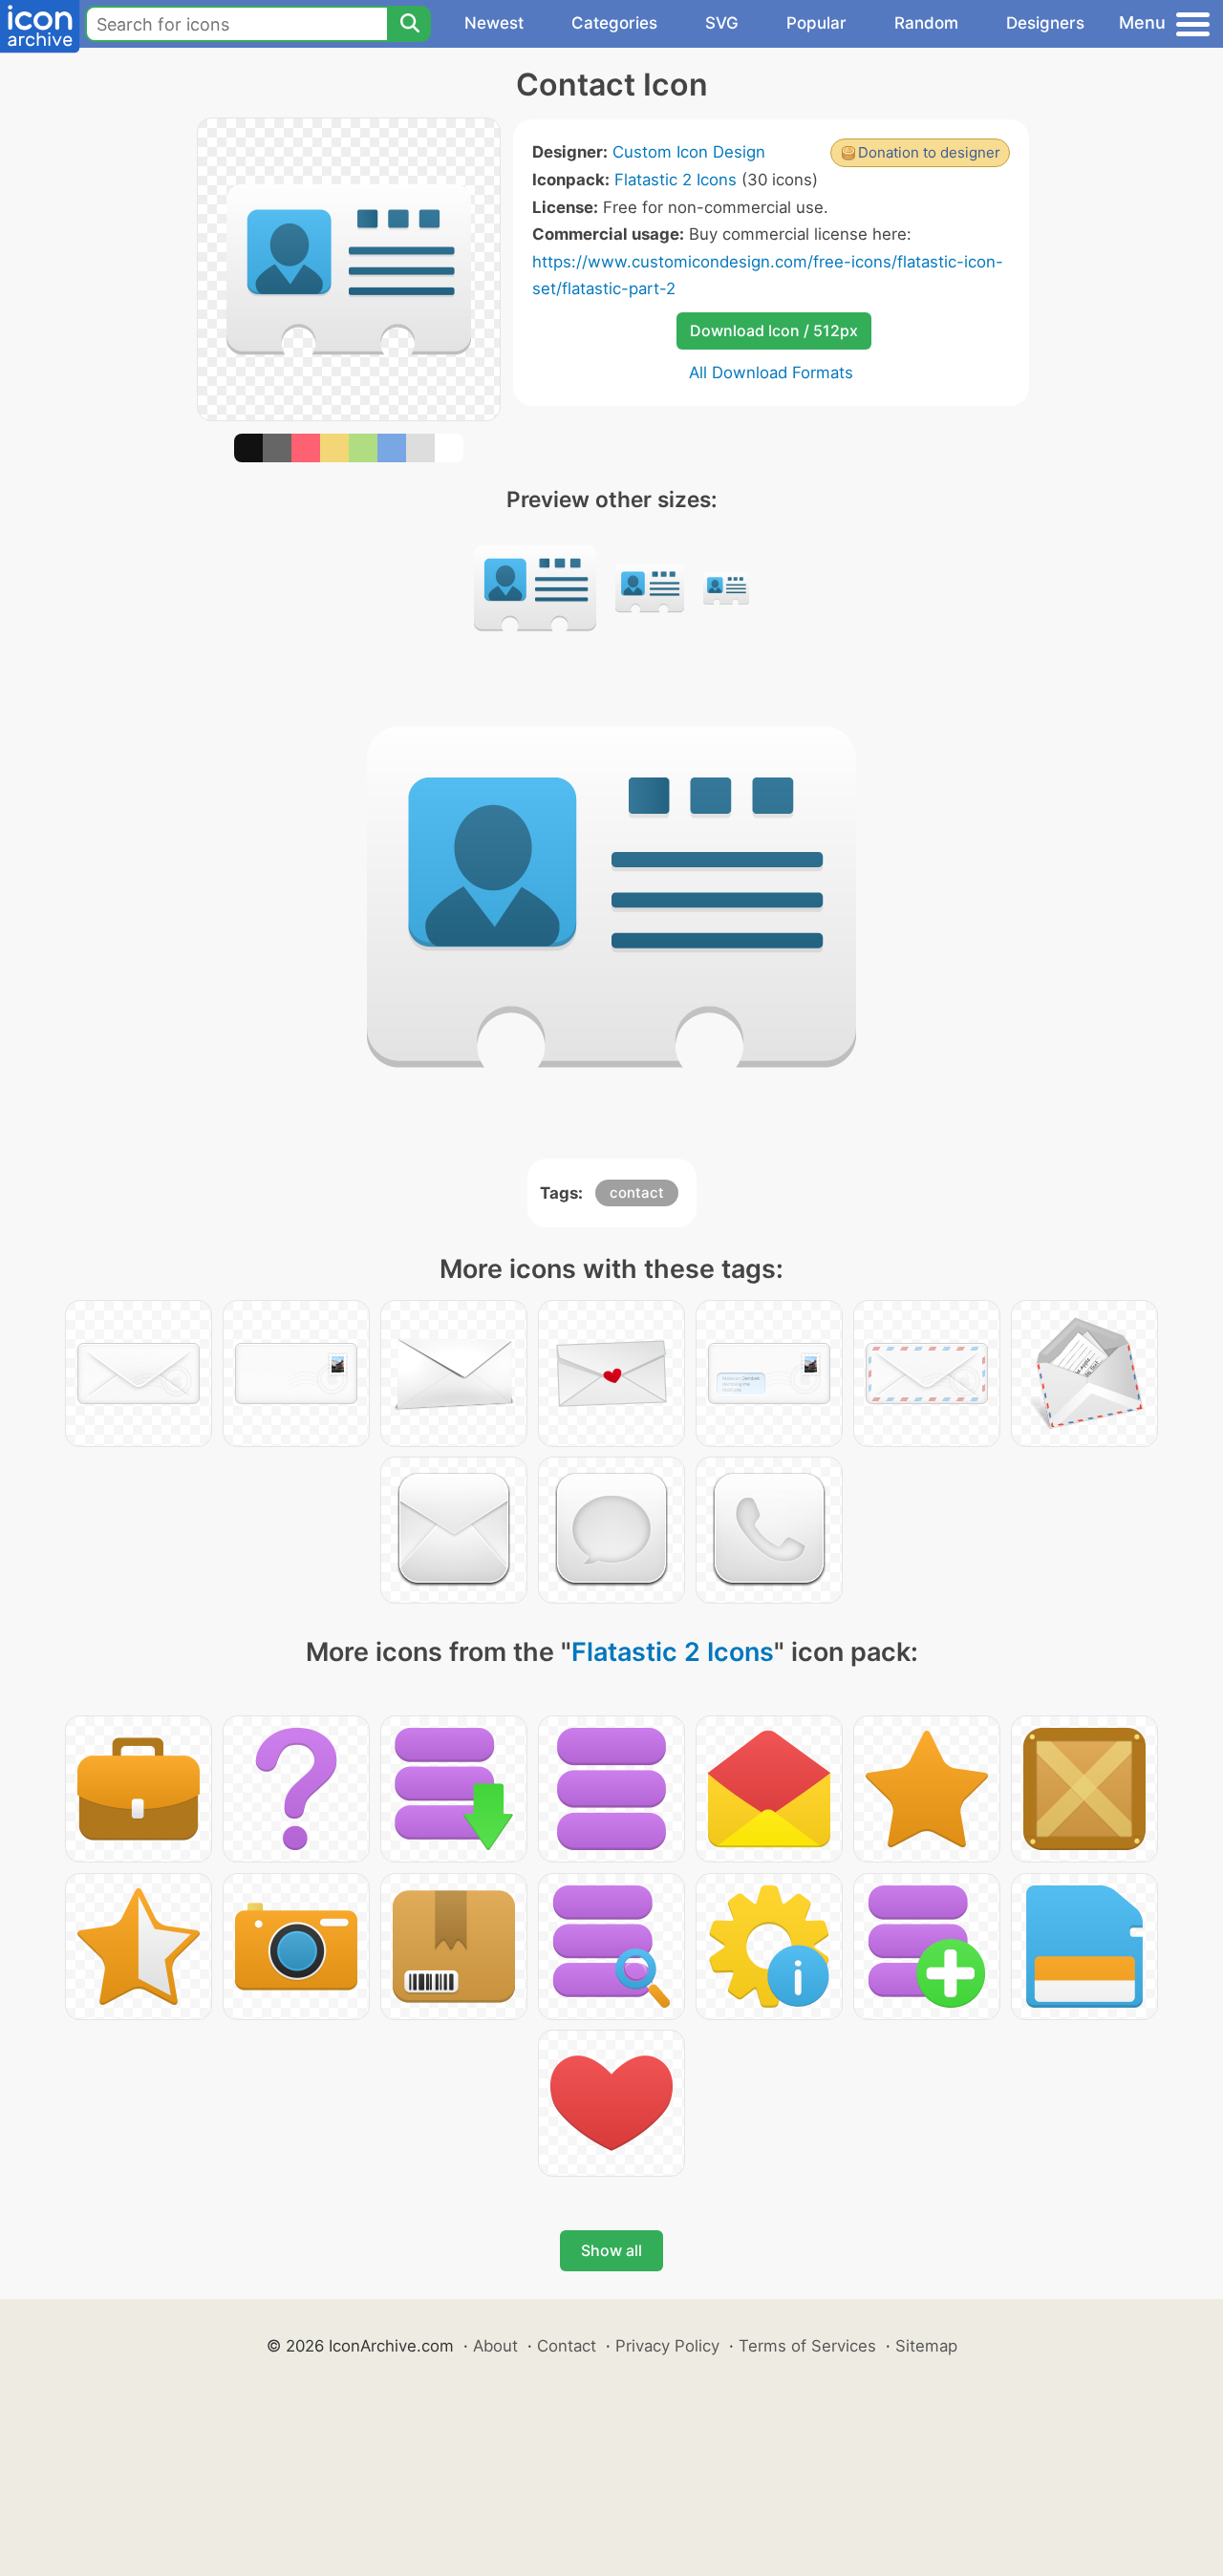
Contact (567, 2346)
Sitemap (926, 2346)
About (495, 2346)
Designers (1045, 23)
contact (637, 1192)
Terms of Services (807, 2346)
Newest (494, 23)
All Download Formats (771, 373)
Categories (614, 23)
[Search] (409, 24)
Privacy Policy (667, 2346)
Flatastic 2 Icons (676, 180)
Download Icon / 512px (774, 330)
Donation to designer (929, 152)
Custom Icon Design (689, 152)
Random (926, 23)
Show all (611, 2250)
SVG (722, 23)
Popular (816, 23)
